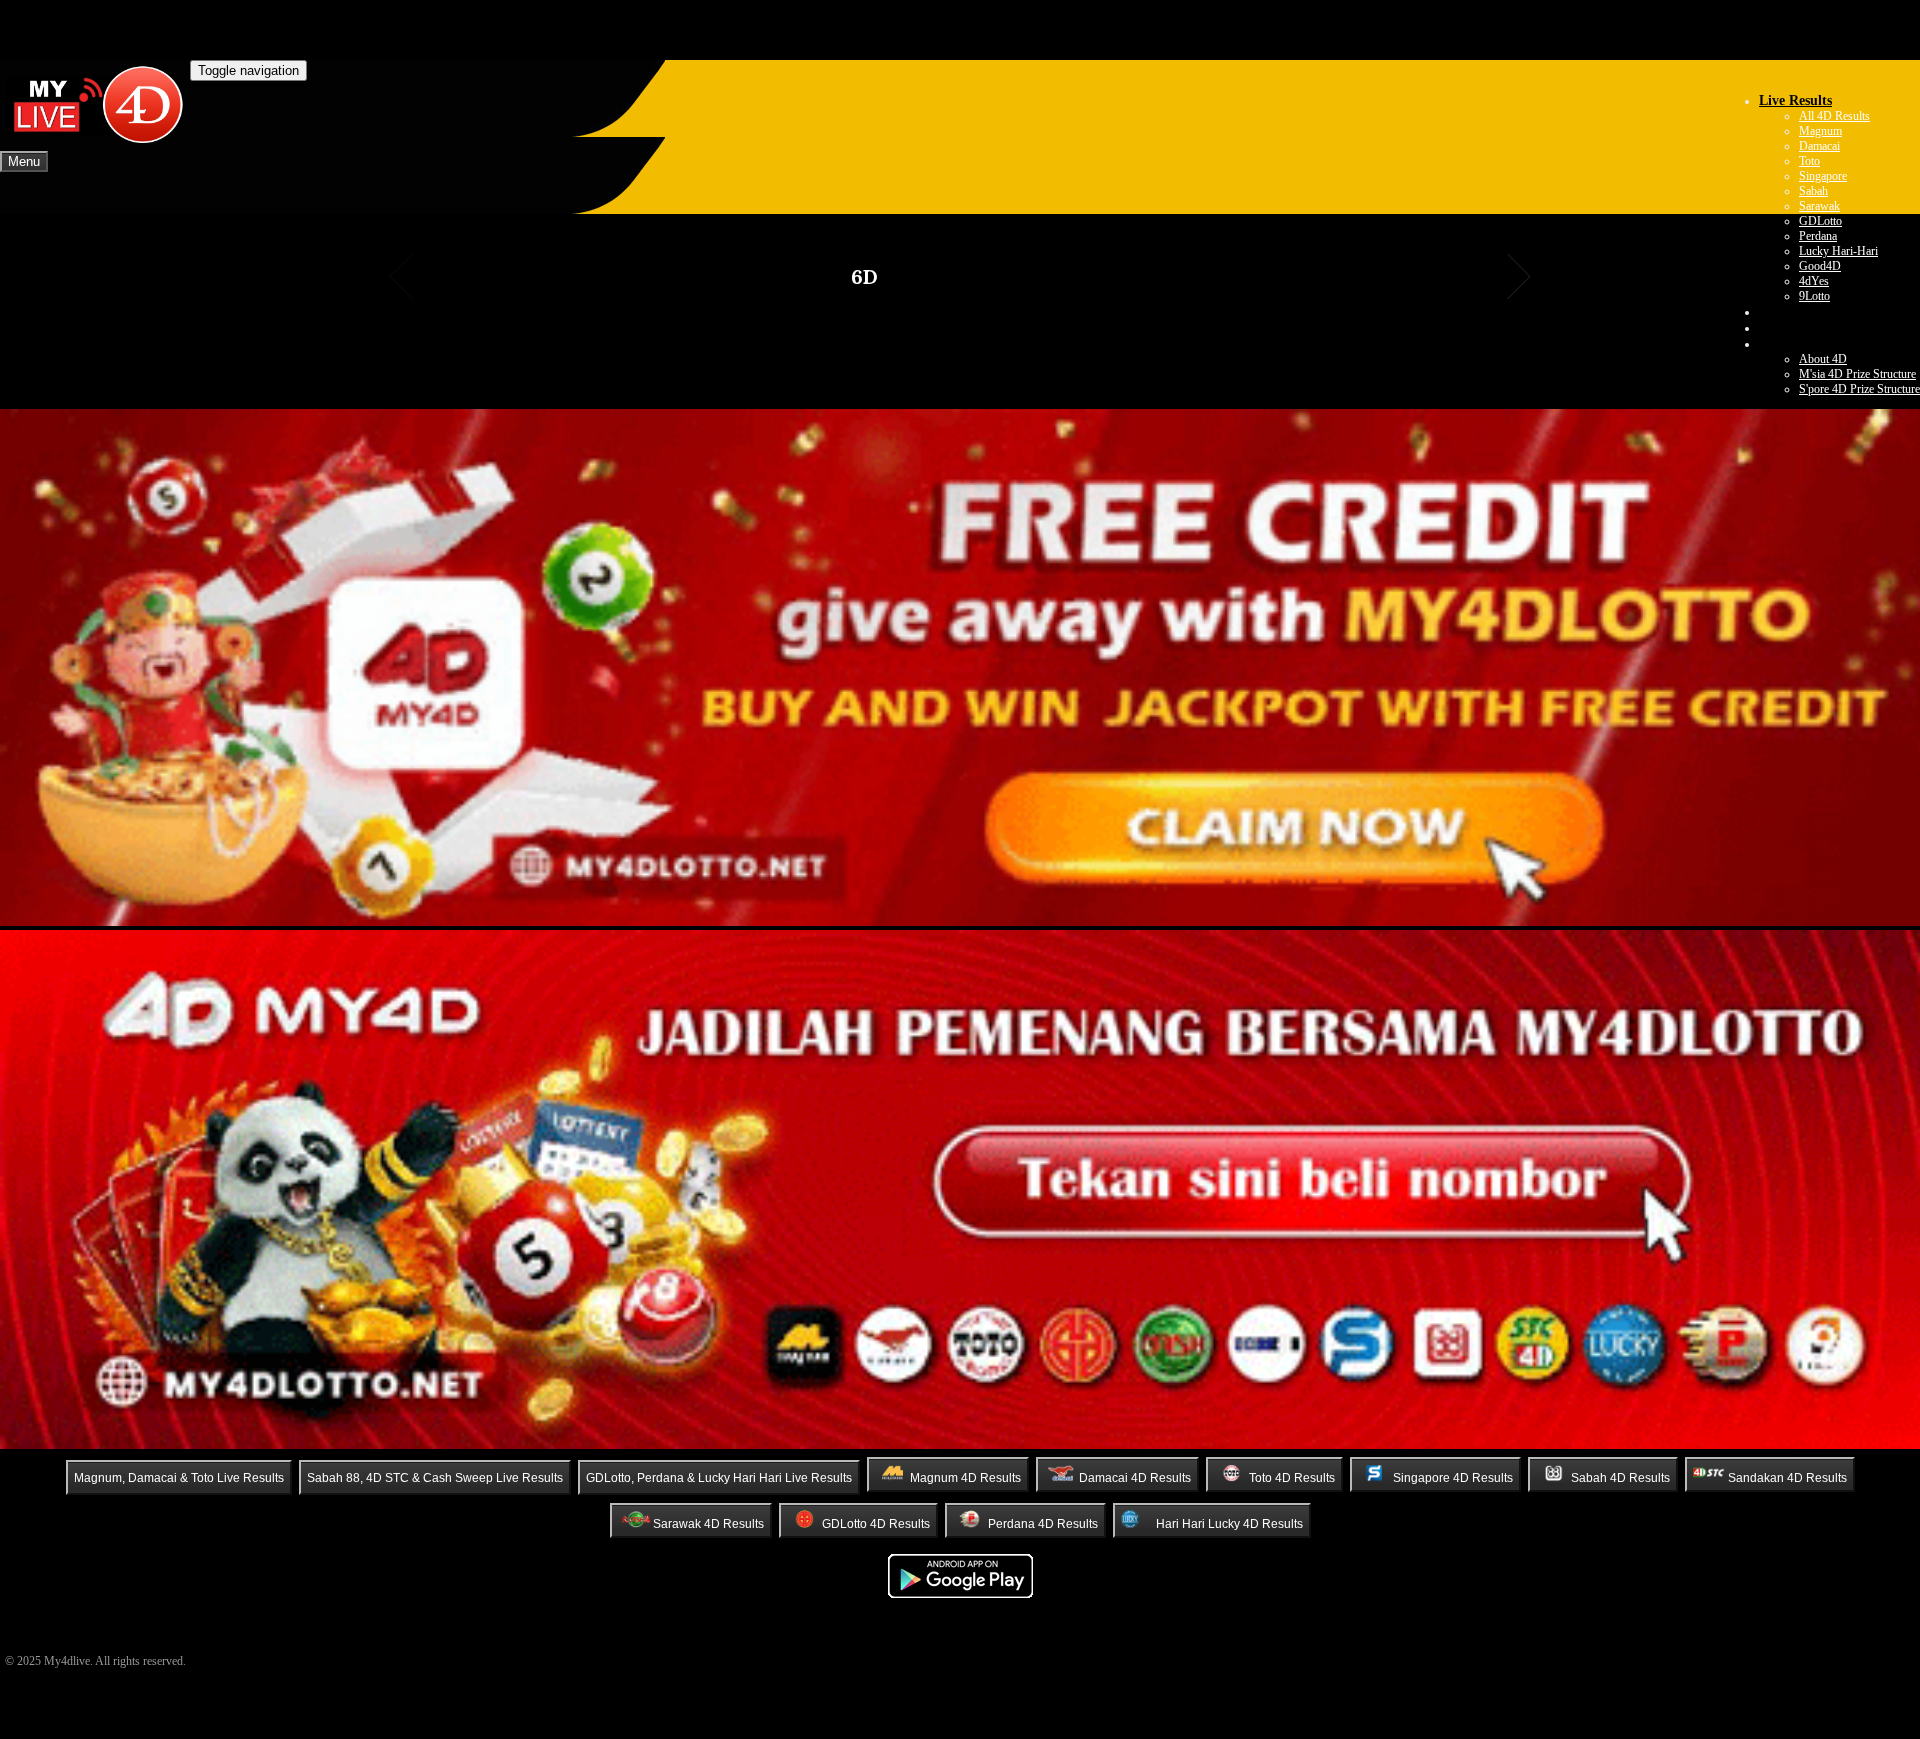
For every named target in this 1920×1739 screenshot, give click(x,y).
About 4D (1823, 359)
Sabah (1813, 191)
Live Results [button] (1795, 100)
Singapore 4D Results (1453, 1478)
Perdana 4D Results (1043, 1524)
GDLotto (1820, 221)
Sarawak (1819, 206)
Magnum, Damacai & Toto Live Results (179, 1478)
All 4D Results (1834, 116)
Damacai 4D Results (1135, 1478)
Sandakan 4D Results (1787, 1478)
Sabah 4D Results (1620, 1478)
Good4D (1820, 266)
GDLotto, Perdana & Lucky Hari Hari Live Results (719, 1478)
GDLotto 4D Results (876, 1524)
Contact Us (1792, 327)
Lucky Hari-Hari (1838, 251)
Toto (1809, 161)
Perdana (1818, 236)
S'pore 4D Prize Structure (1859, 389)
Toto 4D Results (1292, 1478)
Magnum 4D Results (965, 1478)
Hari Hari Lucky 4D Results (1229, 1524)
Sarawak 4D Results (708, 1524)
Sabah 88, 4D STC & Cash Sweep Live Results (435, 1478)
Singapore (1823, 176)
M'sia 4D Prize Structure (1857, 374)
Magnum (1820, 131)
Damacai (1819, 146)
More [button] (1775, 343)
